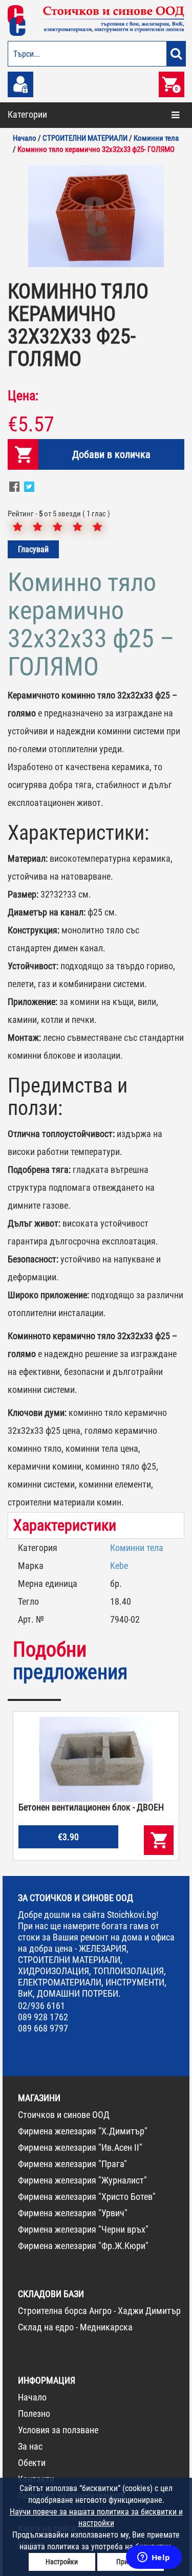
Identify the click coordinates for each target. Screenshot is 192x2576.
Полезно (34, 2414)
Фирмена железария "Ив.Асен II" (80, 2147)
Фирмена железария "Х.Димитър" (83, 2131)
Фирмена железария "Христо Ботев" (87, 2197)
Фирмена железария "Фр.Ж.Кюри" (83, 2246)
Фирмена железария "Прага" (72, 2164)
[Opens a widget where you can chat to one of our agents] (154, 2558)
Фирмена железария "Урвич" (73, 2213)
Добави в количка (111, 454)
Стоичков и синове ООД (64, 2115)
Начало (32, 2397)
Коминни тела (137, 1548)
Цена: (23, 396)
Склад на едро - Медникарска (75, 2327)
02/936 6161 (41, 2006)
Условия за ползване (58, 2430)
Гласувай (33, 549)
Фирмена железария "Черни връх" (83, 2229)
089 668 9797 (43, 2028)
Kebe (119, 1566)
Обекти (32, 2463)
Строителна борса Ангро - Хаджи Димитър (99, 2311)
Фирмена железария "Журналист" (82, 2180)
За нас (30, 2446)
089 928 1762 (43, 2017)
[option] (96, 216)
